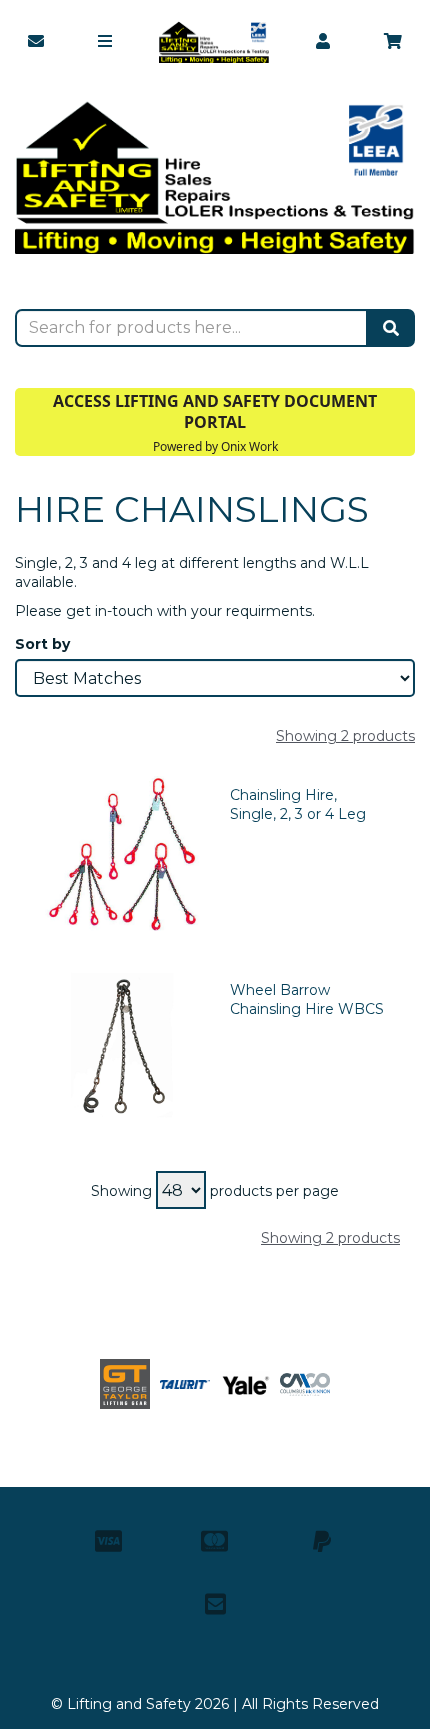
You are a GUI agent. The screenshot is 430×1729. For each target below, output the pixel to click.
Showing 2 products (345, 736)
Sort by (42, 644)
